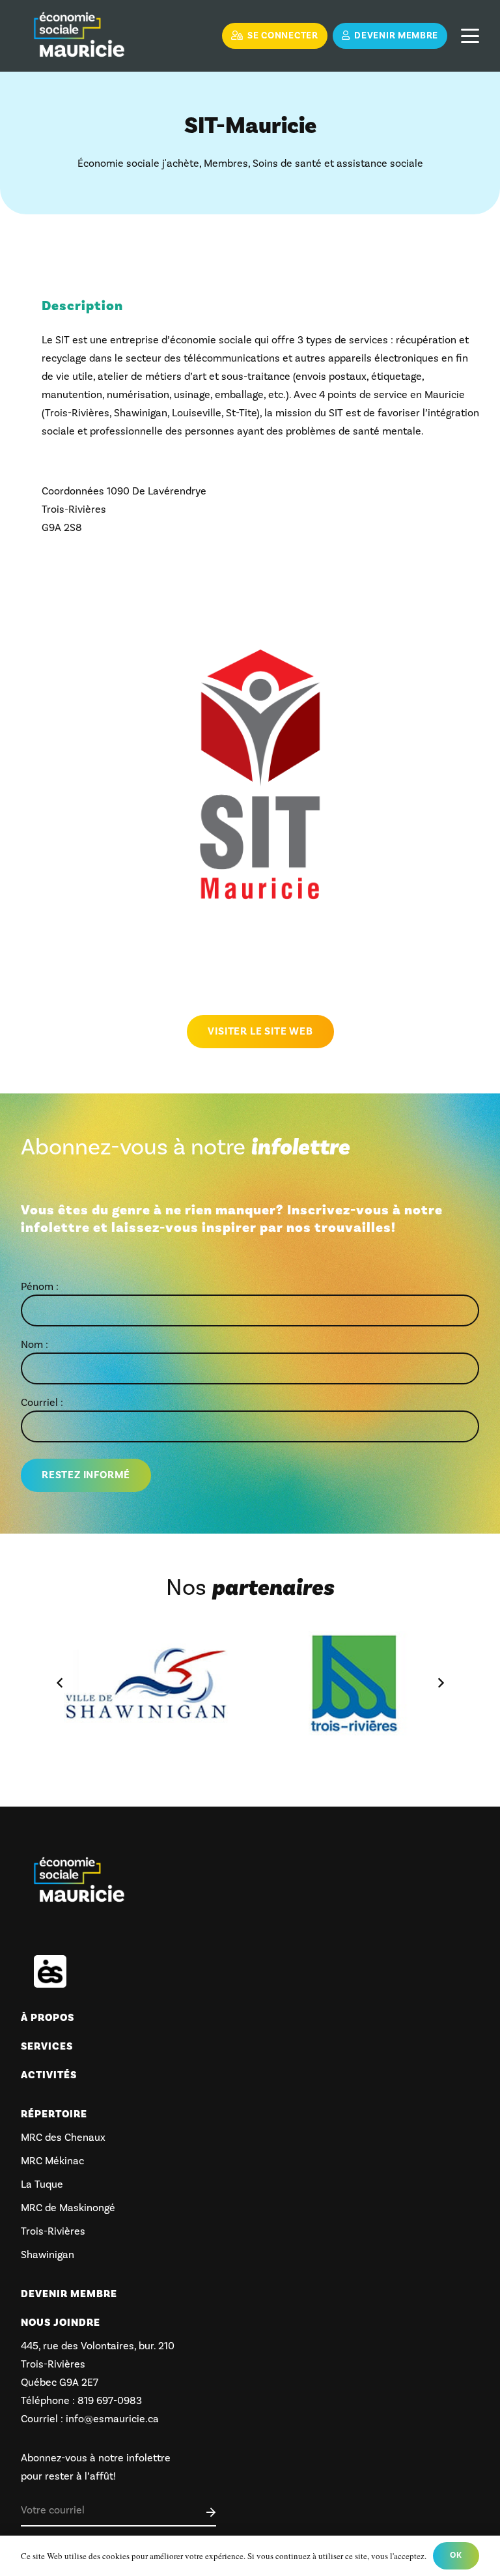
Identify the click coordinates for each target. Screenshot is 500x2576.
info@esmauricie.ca (112, 2419)
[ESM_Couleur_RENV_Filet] (79, 36)
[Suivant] (440, 1683)
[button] (470, 36)
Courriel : (42, 1403)
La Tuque (42, 2184)
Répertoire (54, 2114)
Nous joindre (61, 2323)
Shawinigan (48, 2255)
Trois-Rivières (53, 2231)
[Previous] (60, 1683)
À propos (48, 2018)
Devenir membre (69, 2294)
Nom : (35, 1345)
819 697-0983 (108, 2401)
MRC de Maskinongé (68, 2208)
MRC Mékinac (52, 2161)
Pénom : (40, 1287)
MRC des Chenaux (63, 2138)
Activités (49, 2075)
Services (47, 2046)
